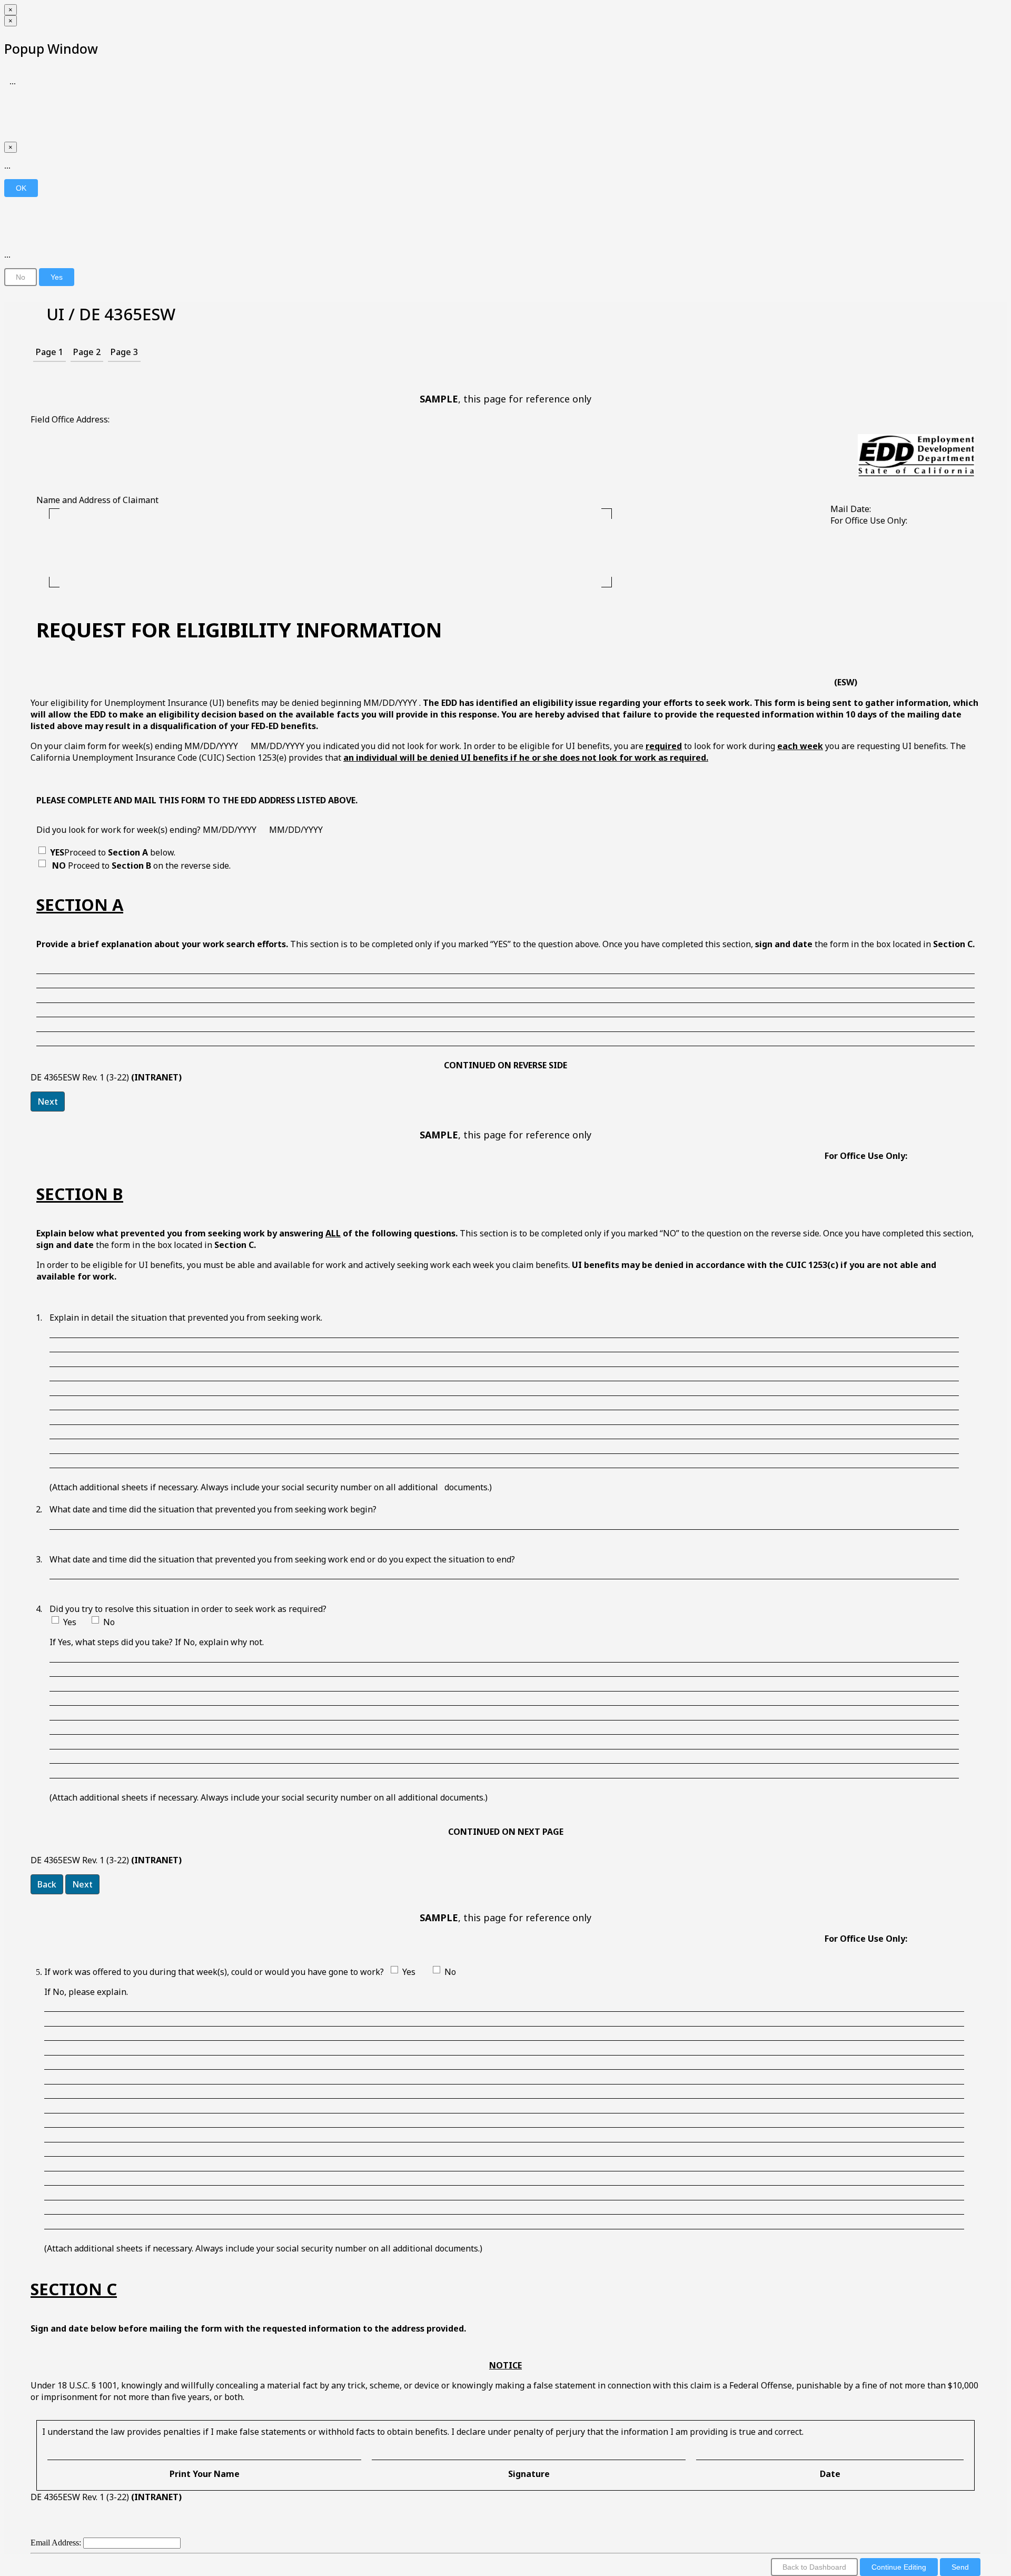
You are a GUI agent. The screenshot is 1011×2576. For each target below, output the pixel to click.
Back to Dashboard (814, 2567)
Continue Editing (899, 2567)
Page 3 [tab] (124, 352)
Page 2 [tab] (87, 352)
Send (960, 2567)
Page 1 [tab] (49, 352)
